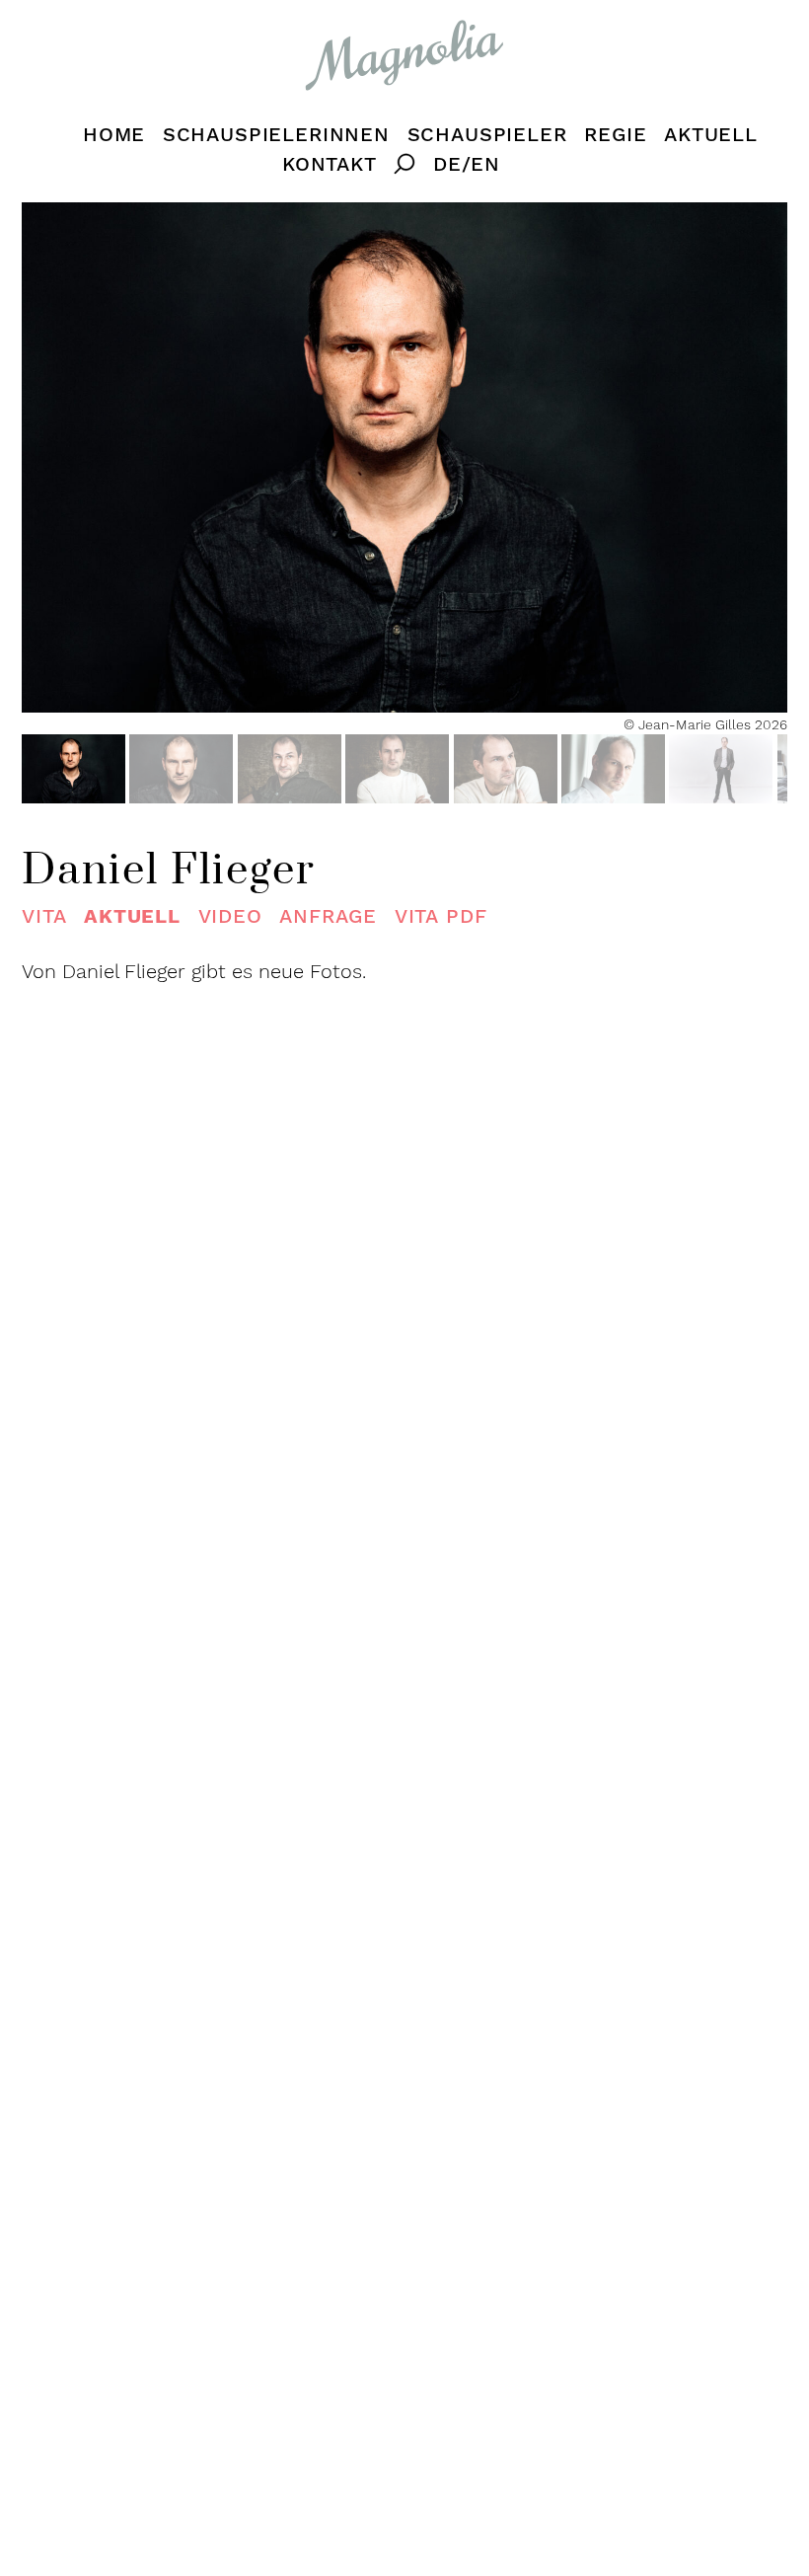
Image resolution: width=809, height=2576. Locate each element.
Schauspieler (487, 135)
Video (230, 916)
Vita (44, 916)
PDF (441, 916)
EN (485, 164)
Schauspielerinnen (276, 135)
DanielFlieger (169, 871)
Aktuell (711, 135)
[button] (74, 769)
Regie (615, 135)
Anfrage (328, 916)
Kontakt (330, 164)
